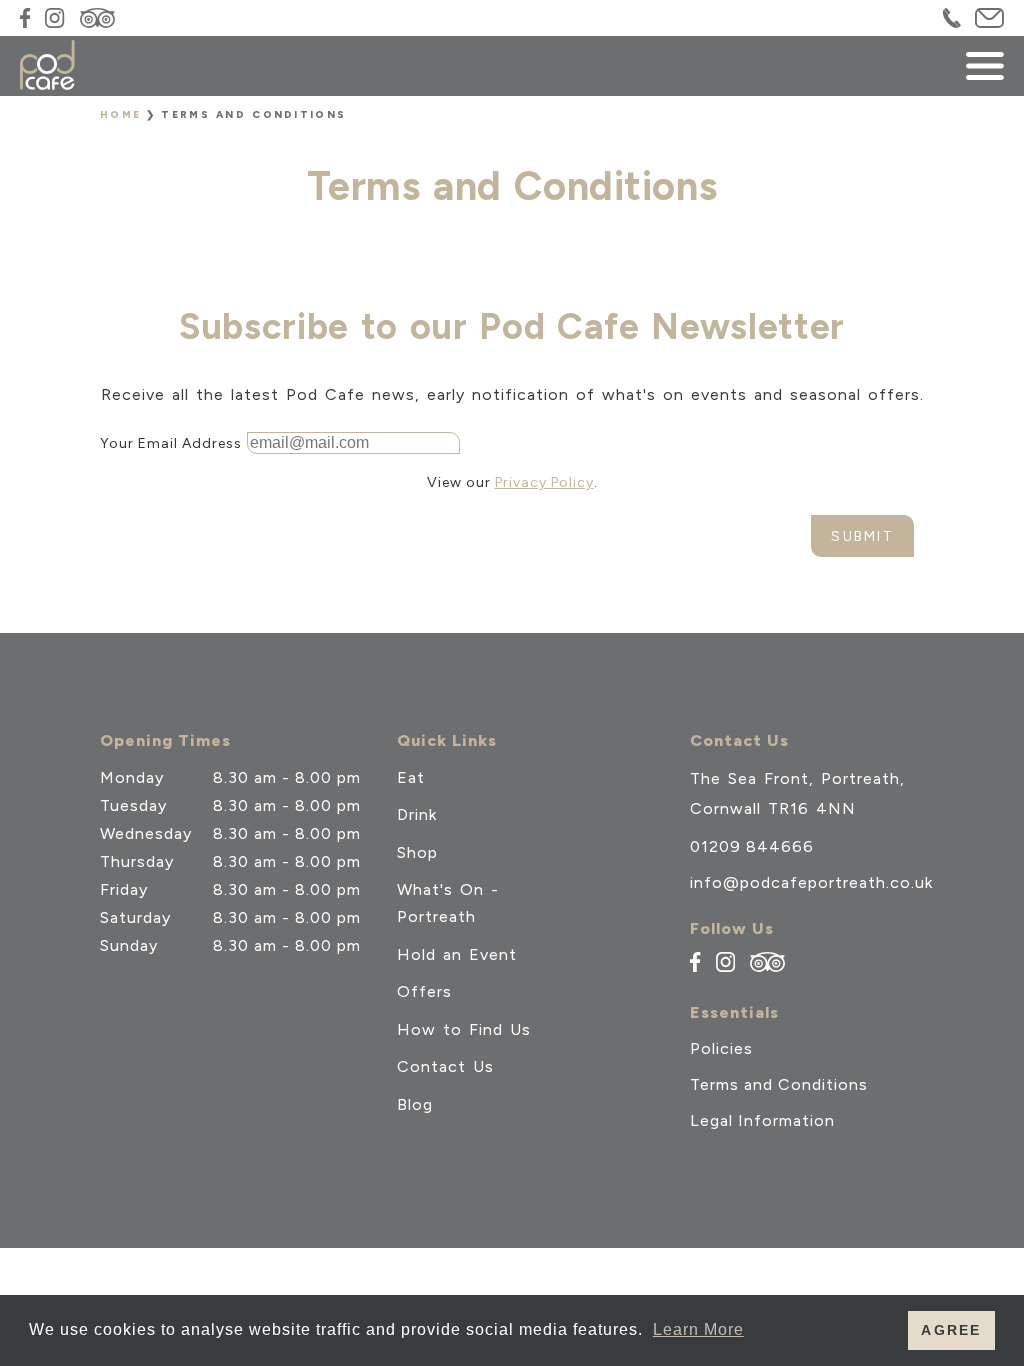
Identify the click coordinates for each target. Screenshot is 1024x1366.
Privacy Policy (544, 482)
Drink (417, 814)
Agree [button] (951, 1330)
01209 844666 (752, 846)
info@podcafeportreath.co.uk (811, 882)
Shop (417, 852)
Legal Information (762, 1121)
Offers (424, 991)
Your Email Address (171, 443)
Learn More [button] (698, 1329)
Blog (415, 1104)
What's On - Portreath (448, 903)
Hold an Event (457, 954)
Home (120, 114)
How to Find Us (464, 1029)
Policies (721, 1049)
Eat (411, 777)
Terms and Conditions (779, 1085)
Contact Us (445, 1066)
